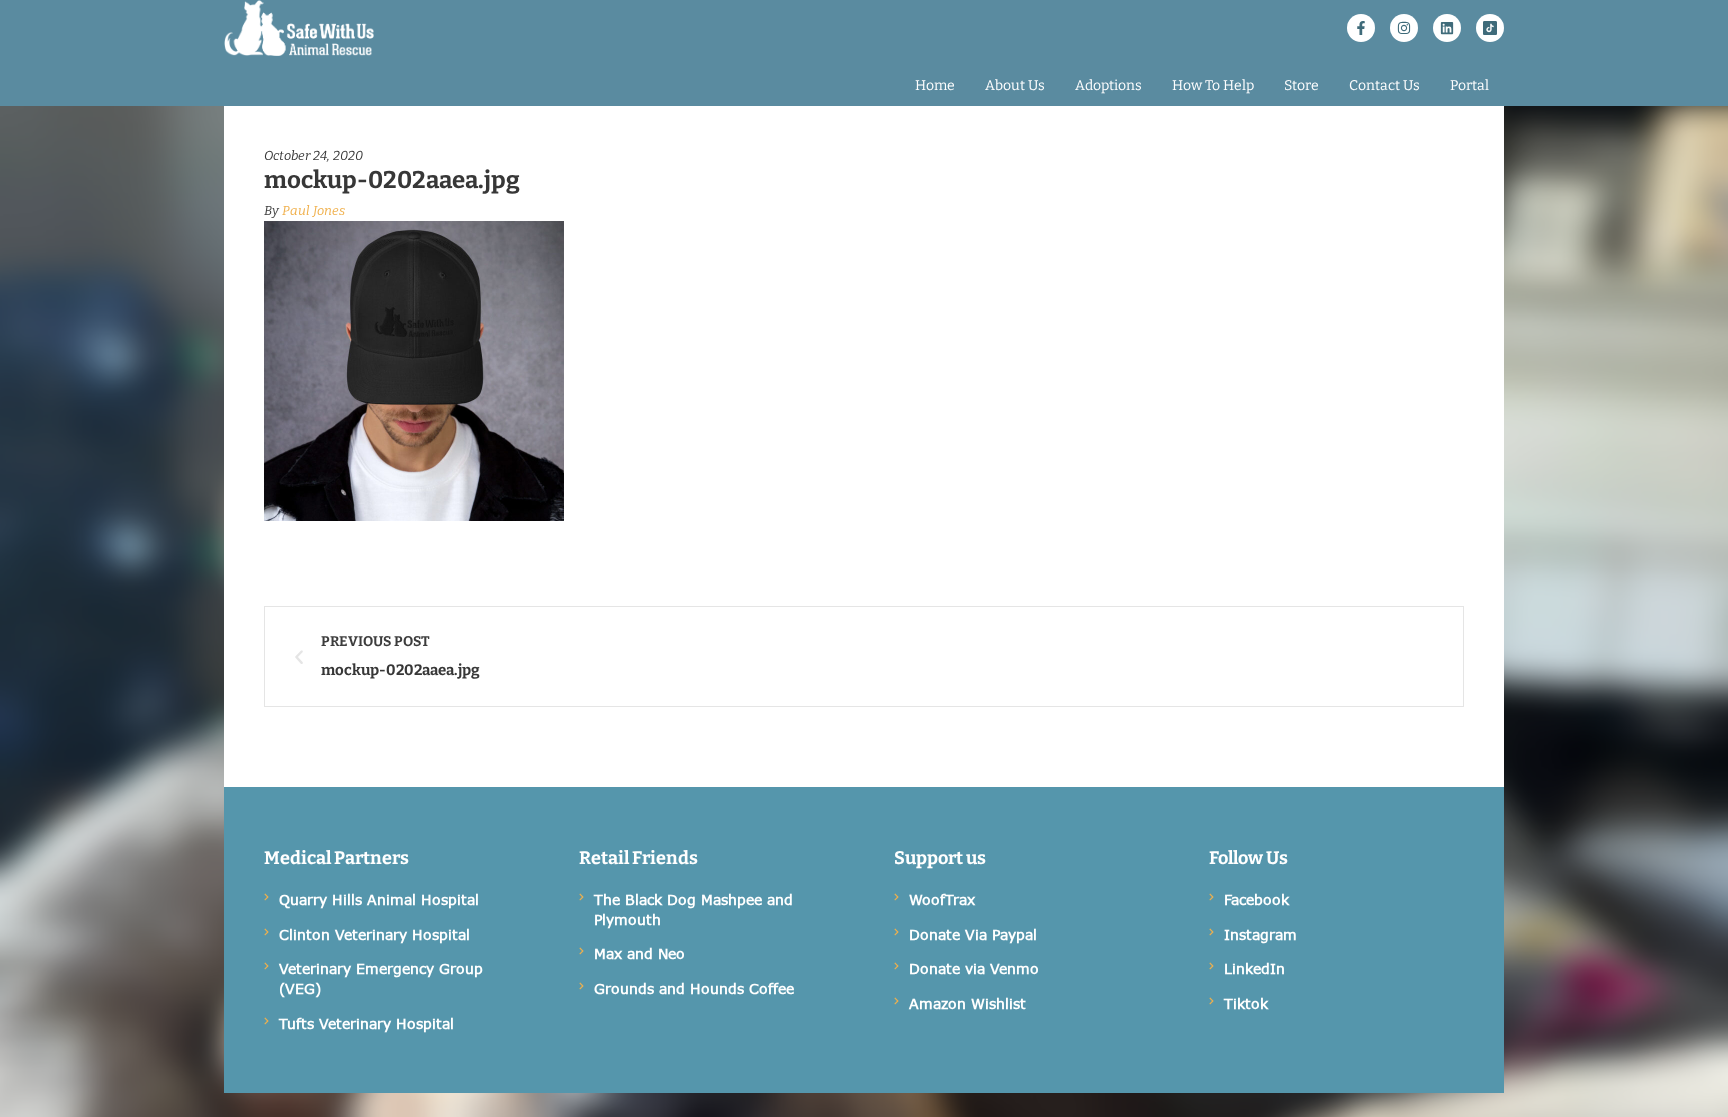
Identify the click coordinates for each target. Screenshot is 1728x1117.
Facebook (1256, 899)
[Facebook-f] (1361, 28)
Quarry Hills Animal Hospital (379, 899)
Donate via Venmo (974, 968)
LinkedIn (1254, 968)
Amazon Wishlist (967, 1003)
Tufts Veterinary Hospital (366, 1023)
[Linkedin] (1447, 28)
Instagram (1260, 934)
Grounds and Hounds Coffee (694, 988)
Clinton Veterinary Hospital (374, 934)
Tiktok (1246, 1003)
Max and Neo (639, 953)
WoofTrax (942, 899)
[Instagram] (1404, 28)
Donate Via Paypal (973, 934)
